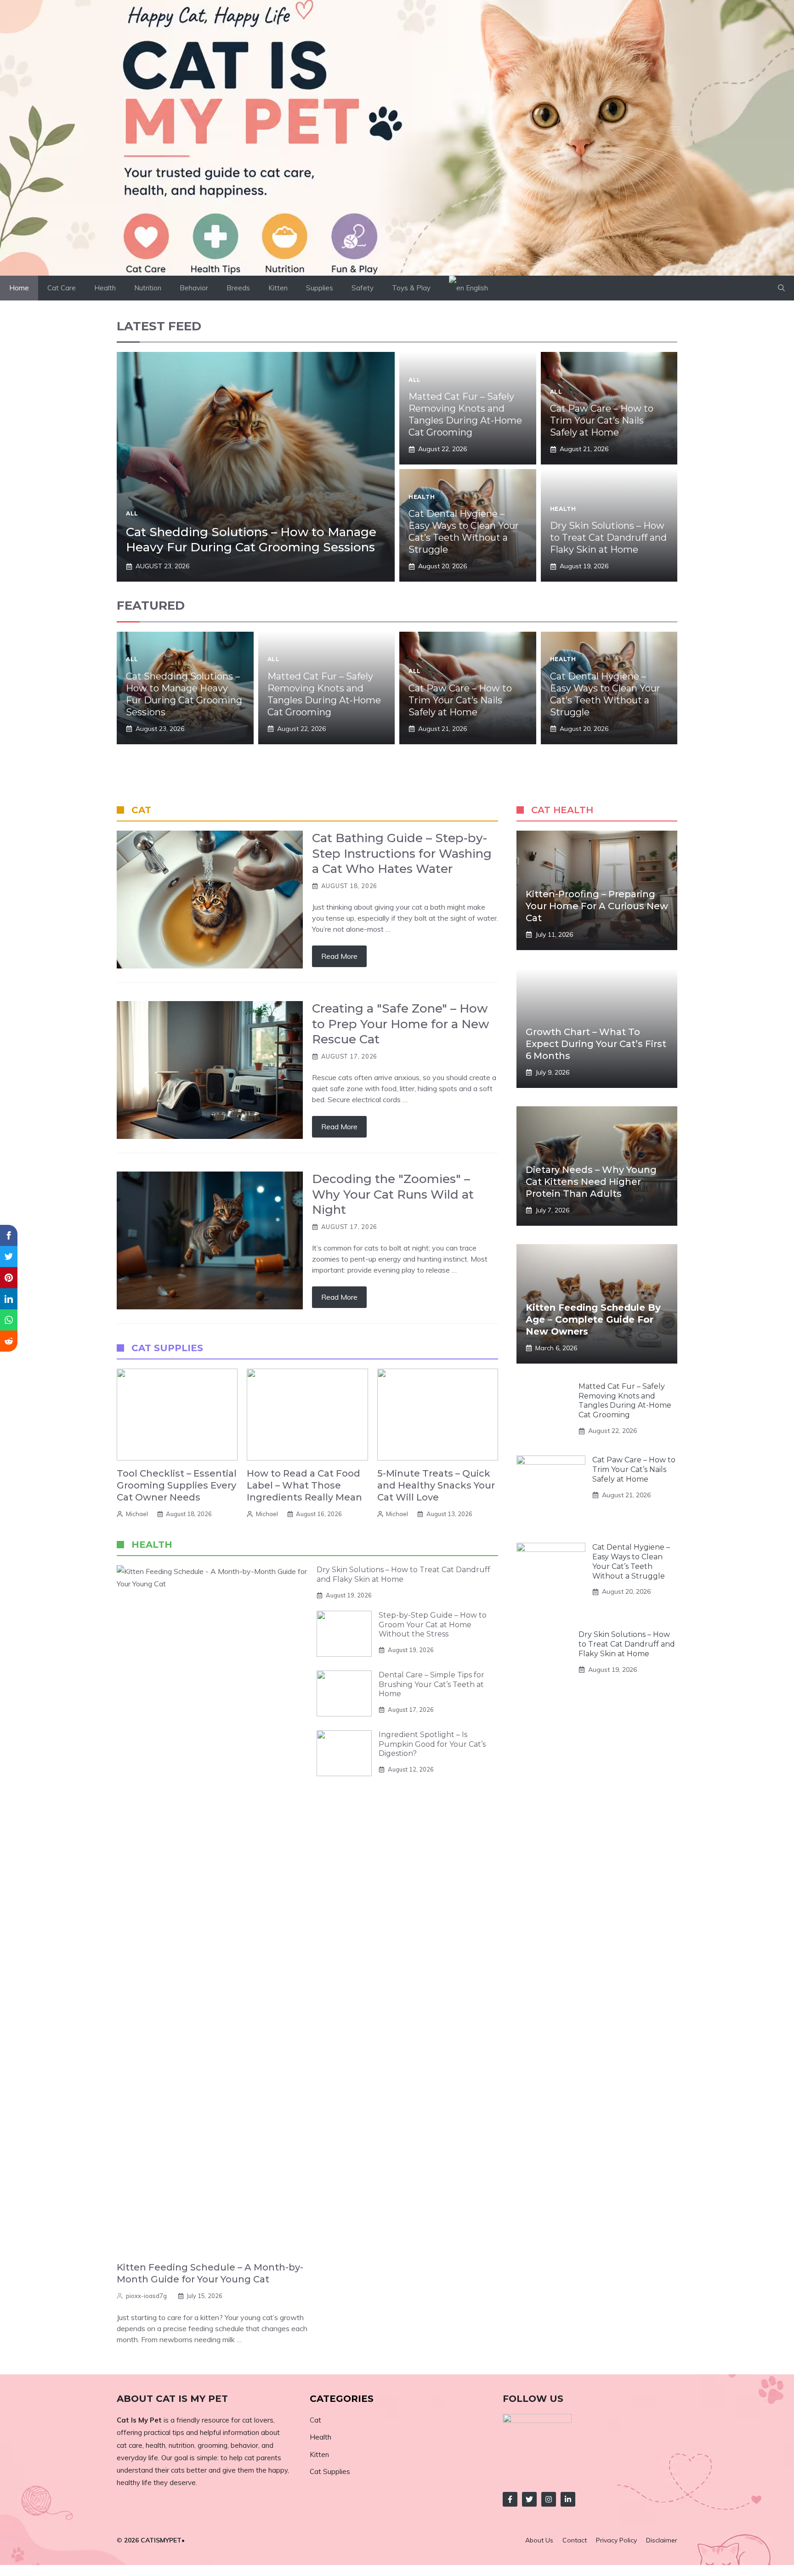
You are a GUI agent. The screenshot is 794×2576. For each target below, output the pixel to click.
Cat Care (62, 288)
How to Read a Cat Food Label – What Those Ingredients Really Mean (304, 1485)
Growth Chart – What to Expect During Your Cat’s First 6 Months (596, 1044)
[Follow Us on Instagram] (549, 2499)
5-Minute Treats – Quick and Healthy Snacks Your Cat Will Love (436, 1485)
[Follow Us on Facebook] (510, 2499)
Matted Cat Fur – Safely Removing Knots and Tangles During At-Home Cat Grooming (625, 1401)
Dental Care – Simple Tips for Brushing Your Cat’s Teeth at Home (431, 1684)
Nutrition (148, 288)
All (132, 513)
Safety (363, 288)
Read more (339, 956)
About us (539, 2540)
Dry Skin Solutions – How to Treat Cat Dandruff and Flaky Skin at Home (608, 538)
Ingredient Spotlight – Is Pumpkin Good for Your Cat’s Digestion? (432, 1744)
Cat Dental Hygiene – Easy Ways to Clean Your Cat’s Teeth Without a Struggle (631, 1561)
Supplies (320, 288)
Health (105, 288)
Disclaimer (662, 2540)
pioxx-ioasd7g (146, 2296)
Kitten (278, 288)
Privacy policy (616, 2540)
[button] (781, 288)
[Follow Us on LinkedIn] (568, 2499)
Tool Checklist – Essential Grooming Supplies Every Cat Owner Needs (177, 1485)
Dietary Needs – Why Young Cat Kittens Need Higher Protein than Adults (591, 1182)
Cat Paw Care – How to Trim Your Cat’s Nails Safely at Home (602, 420)
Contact (575, 2540)
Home (19, 288)
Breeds (238, 288)
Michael (137, 1514)
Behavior (194, 288)
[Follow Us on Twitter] (529, 2499)
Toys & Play (411, 288)
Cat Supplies (330, 2471)
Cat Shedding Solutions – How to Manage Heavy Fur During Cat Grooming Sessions (251, 540)
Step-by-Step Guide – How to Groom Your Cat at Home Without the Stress (433, 1625)
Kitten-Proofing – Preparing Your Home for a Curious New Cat (597, 906)
